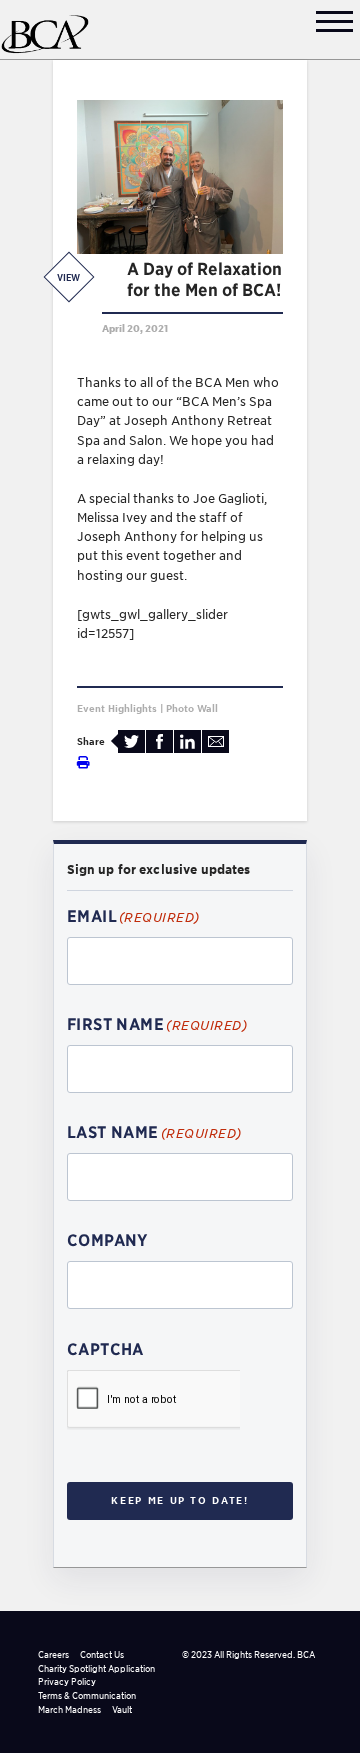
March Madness (69, 1709)
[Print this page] (83, 762)
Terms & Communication (87, 1695)
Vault (122, 1709)
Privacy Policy (67, 1681)
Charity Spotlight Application (96, 1668)
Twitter (131, 741)
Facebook (159, 741)
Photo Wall (192, 708)
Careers (53, 1654)
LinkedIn (187, 741)
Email (215, 741)
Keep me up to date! (179, 1500)
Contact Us (102, 1654)
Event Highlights (117, 708)
